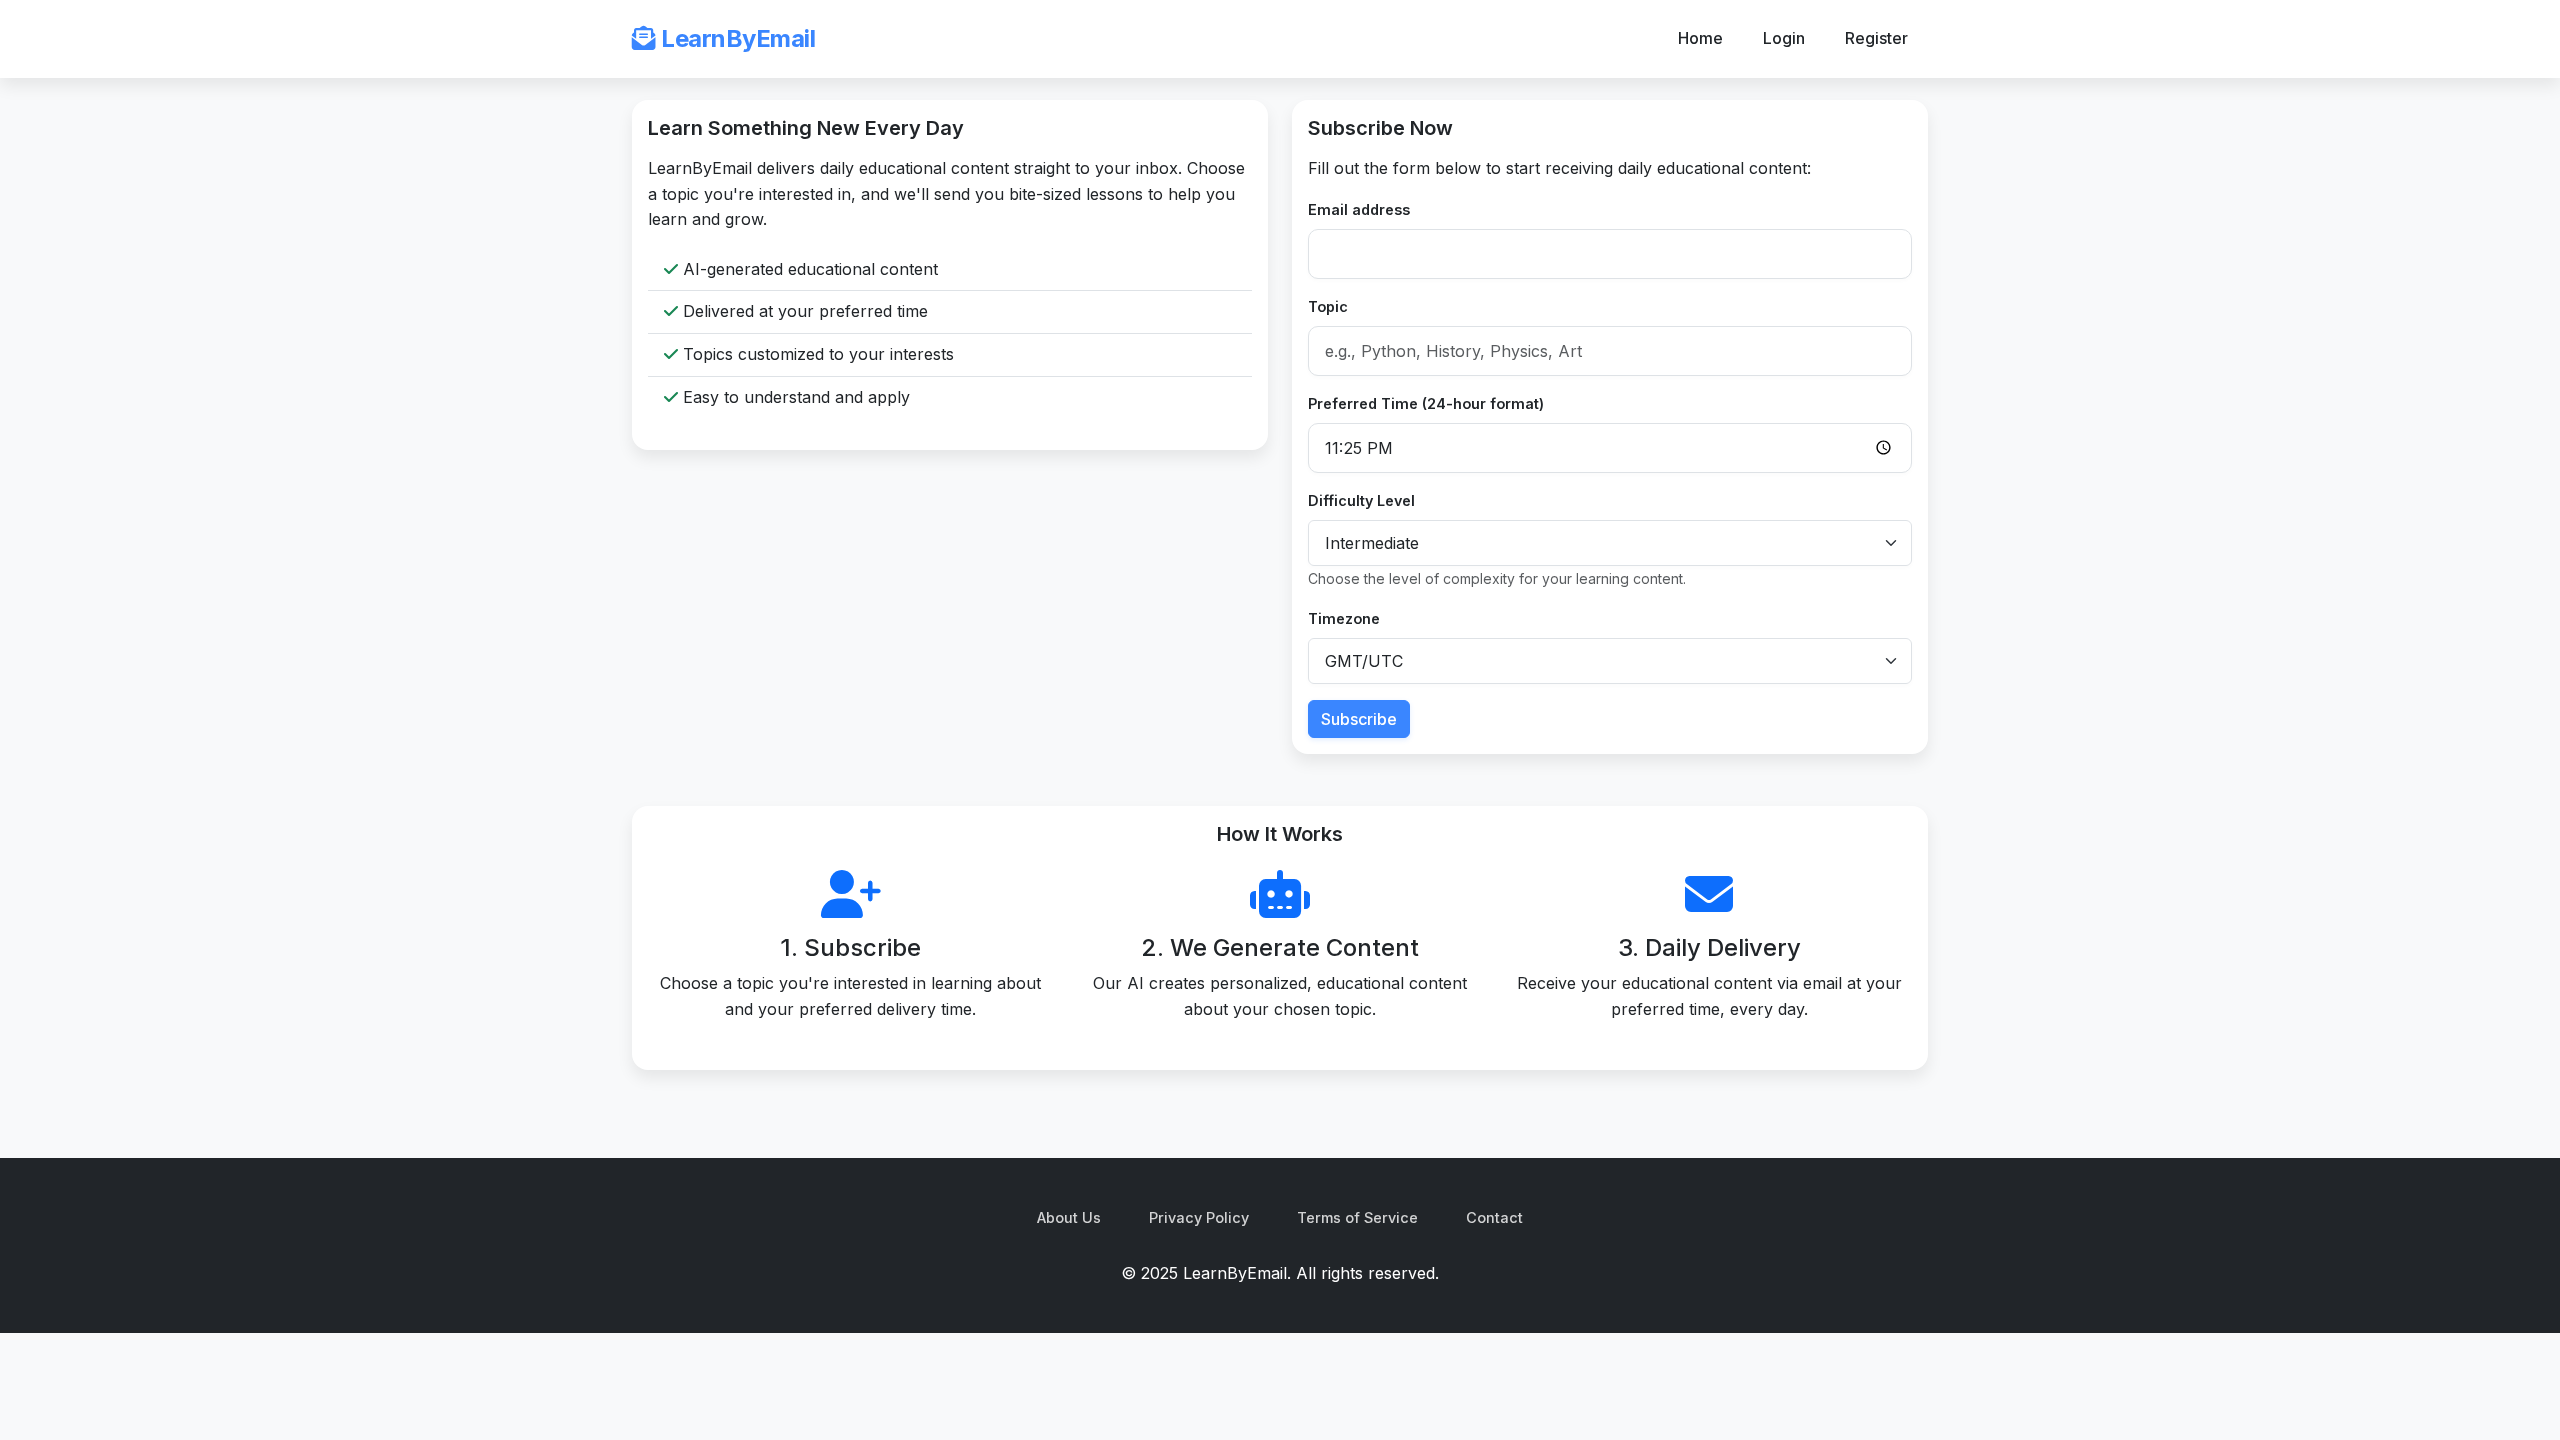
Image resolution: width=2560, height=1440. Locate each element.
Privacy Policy (1199, 1217)
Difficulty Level (1361, 500)
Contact (1494, 1217)
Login (1784, 38)
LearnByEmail (735, 38)
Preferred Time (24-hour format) (1426, 403)
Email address (1359, 209)
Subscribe (1359, 719)
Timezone (1344, 618)
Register (1876, 38)
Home (1700, 38)
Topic (1328, 306)
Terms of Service (1357, 1217)
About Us (1069, 1217)
